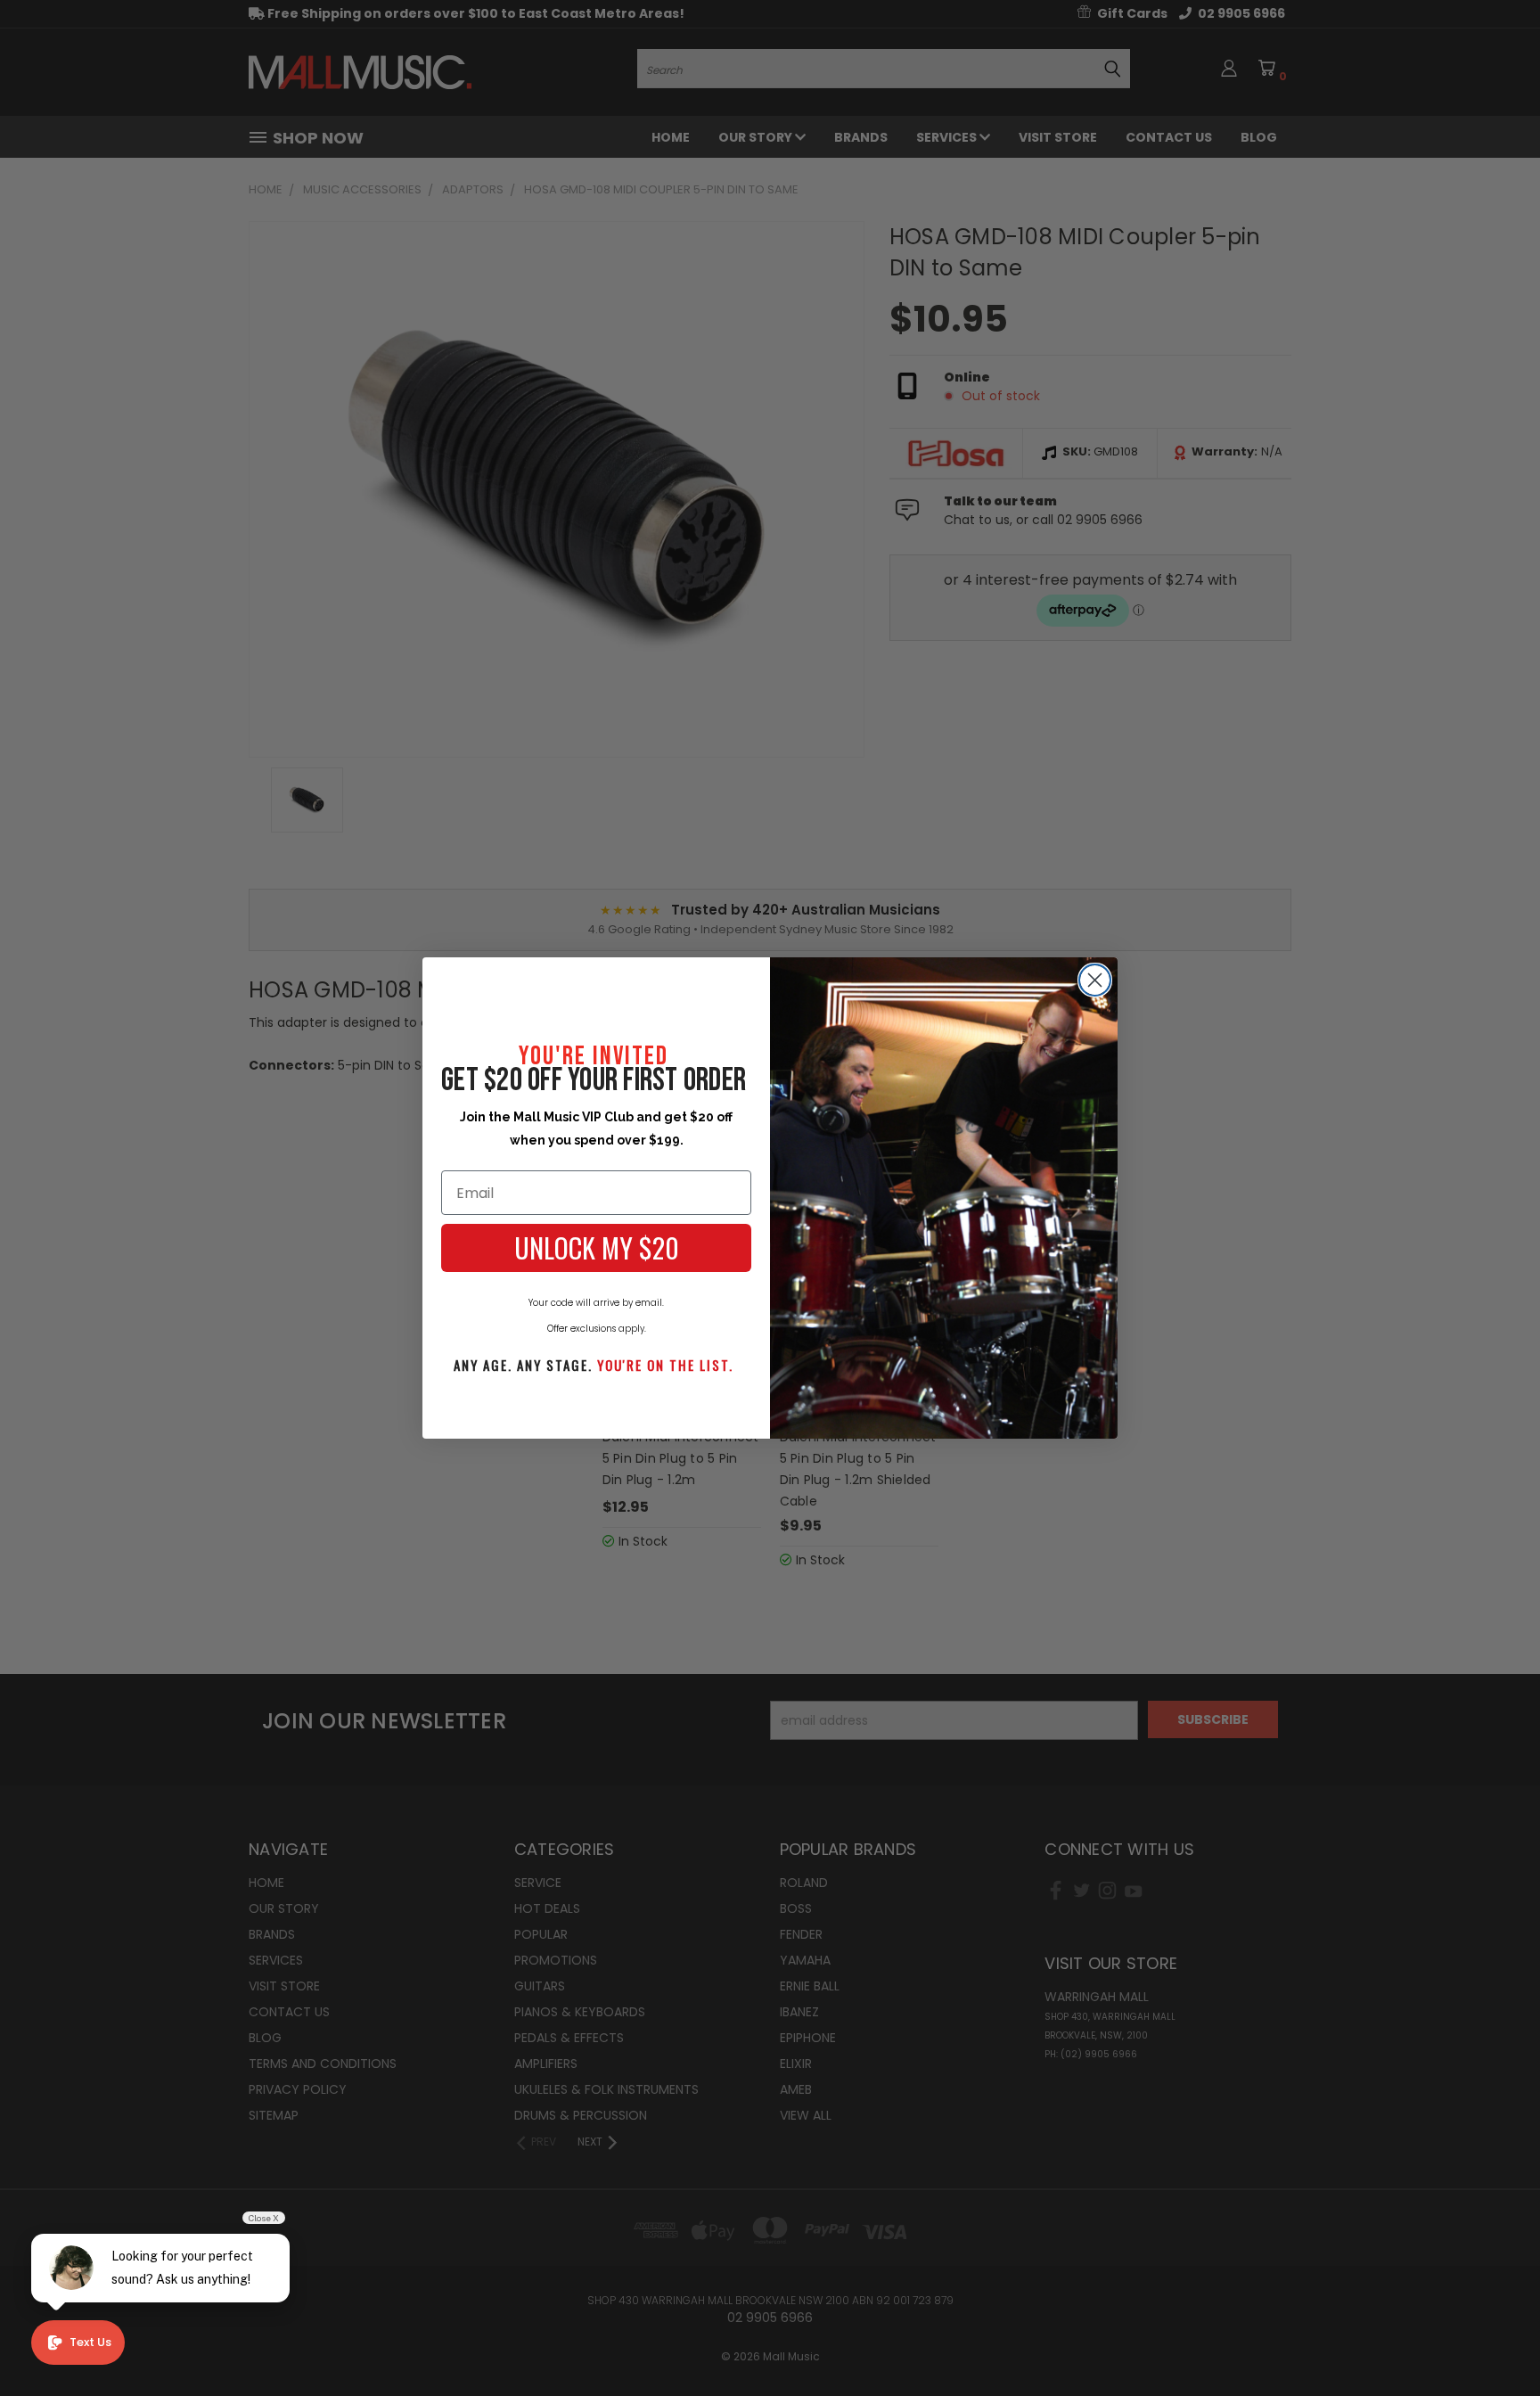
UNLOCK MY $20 (597, 1247)
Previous (1493, 2340)
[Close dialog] (1095, 980)
